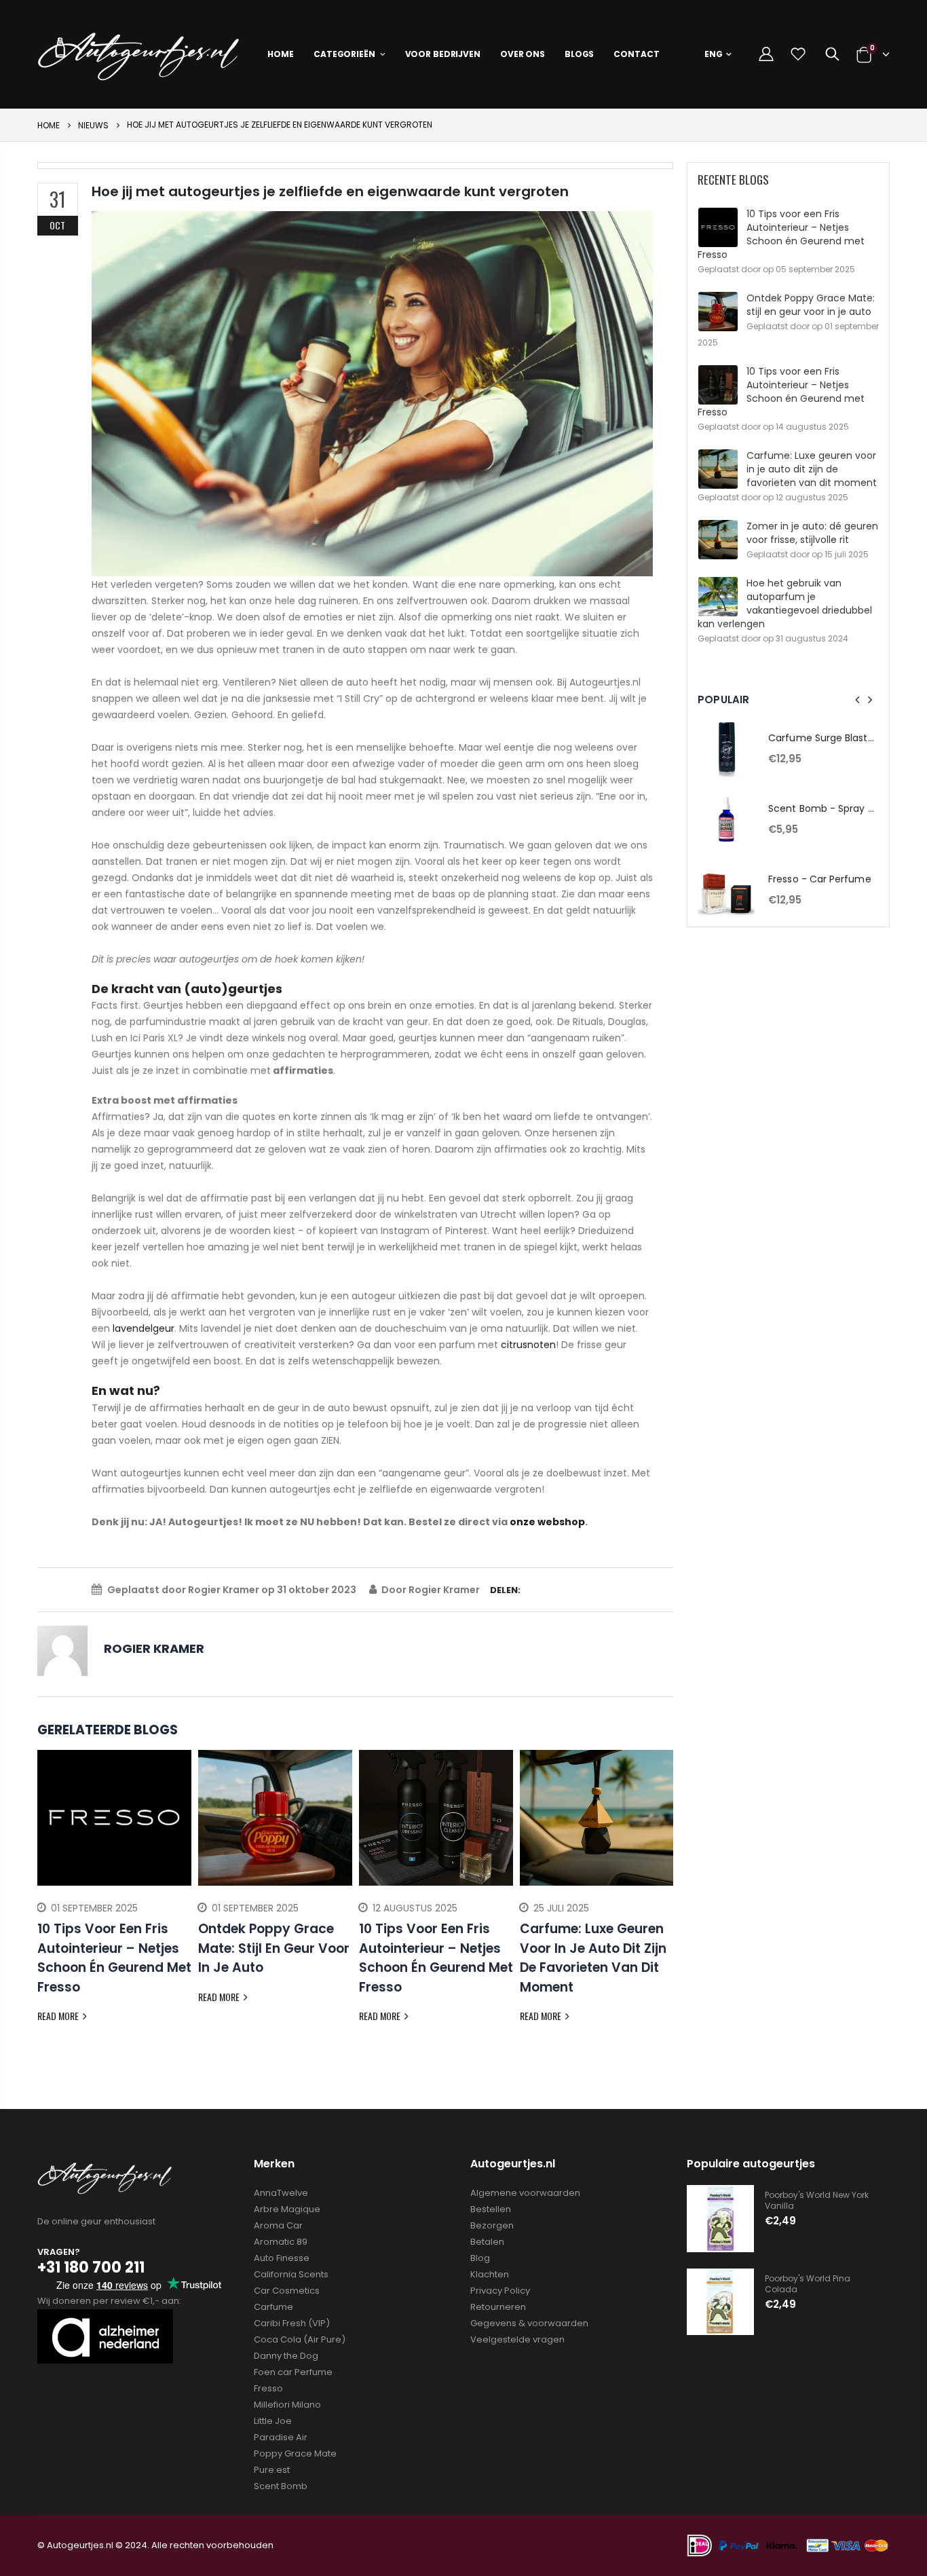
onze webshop (547, 1522)
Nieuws (93, 125)
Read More (59, 2016)
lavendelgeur (144, 1328)
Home (49, 125)
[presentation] (48, 1897)
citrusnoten (528, 1345)
